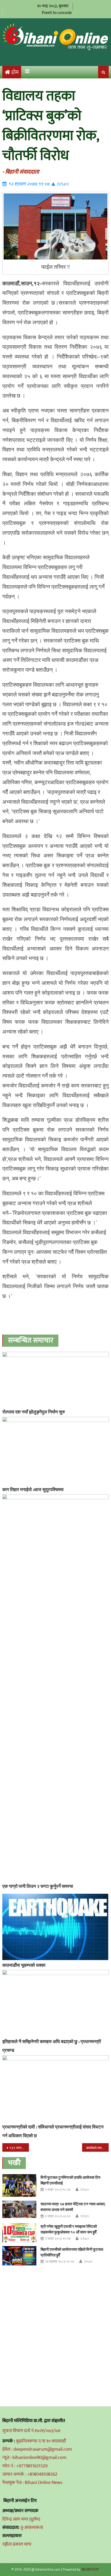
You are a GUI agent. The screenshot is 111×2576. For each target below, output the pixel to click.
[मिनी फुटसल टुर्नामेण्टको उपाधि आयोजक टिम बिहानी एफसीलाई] (19, 2185)
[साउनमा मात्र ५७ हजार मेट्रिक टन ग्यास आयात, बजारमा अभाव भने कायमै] (19, 2209)
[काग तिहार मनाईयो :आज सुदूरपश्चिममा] (56, 1451)
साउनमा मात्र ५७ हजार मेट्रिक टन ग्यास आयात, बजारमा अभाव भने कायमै (73, 2207)
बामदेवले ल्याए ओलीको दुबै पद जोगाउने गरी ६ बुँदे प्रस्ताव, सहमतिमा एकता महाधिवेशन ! (97, 2148)
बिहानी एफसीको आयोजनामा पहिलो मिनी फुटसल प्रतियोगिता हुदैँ (72, 2252)
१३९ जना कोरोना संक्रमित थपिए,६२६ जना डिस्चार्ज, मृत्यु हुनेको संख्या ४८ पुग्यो (19, 2148)
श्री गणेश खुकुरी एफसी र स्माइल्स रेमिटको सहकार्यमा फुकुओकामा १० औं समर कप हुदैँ (69, 2229)
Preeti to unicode (57, 13)
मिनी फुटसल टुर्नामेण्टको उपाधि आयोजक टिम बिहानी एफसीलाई (70, 2180)
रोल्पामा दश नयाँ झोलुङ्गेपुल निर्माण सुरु (34, 1412)
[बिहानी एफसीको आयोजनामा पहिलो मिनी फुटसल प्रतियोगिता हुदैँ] (19, 2256)
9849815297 (90, 2569)
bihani (63, 184)
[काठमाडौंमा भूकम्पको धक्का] (56, 1927)
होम (15, 72)
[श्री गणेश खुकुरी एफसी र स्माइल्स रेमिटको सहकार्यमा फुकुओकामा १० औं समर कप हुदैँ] (19, 2233)
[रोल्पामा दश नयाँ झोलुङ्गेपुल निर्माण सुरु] (56, 1379)
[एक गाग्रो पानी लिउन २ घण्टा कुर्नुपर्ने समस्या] (56, 1688)
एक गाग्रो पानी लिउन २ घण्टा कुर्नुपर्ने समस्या (38, 1886)
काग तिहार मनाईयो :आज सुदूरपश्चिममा (33, 1489)
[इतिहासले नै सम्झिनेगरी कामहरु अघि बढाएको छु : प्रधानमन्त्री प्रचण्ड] (56, 2003)
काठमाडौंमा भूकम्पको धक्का (24, 1965)
